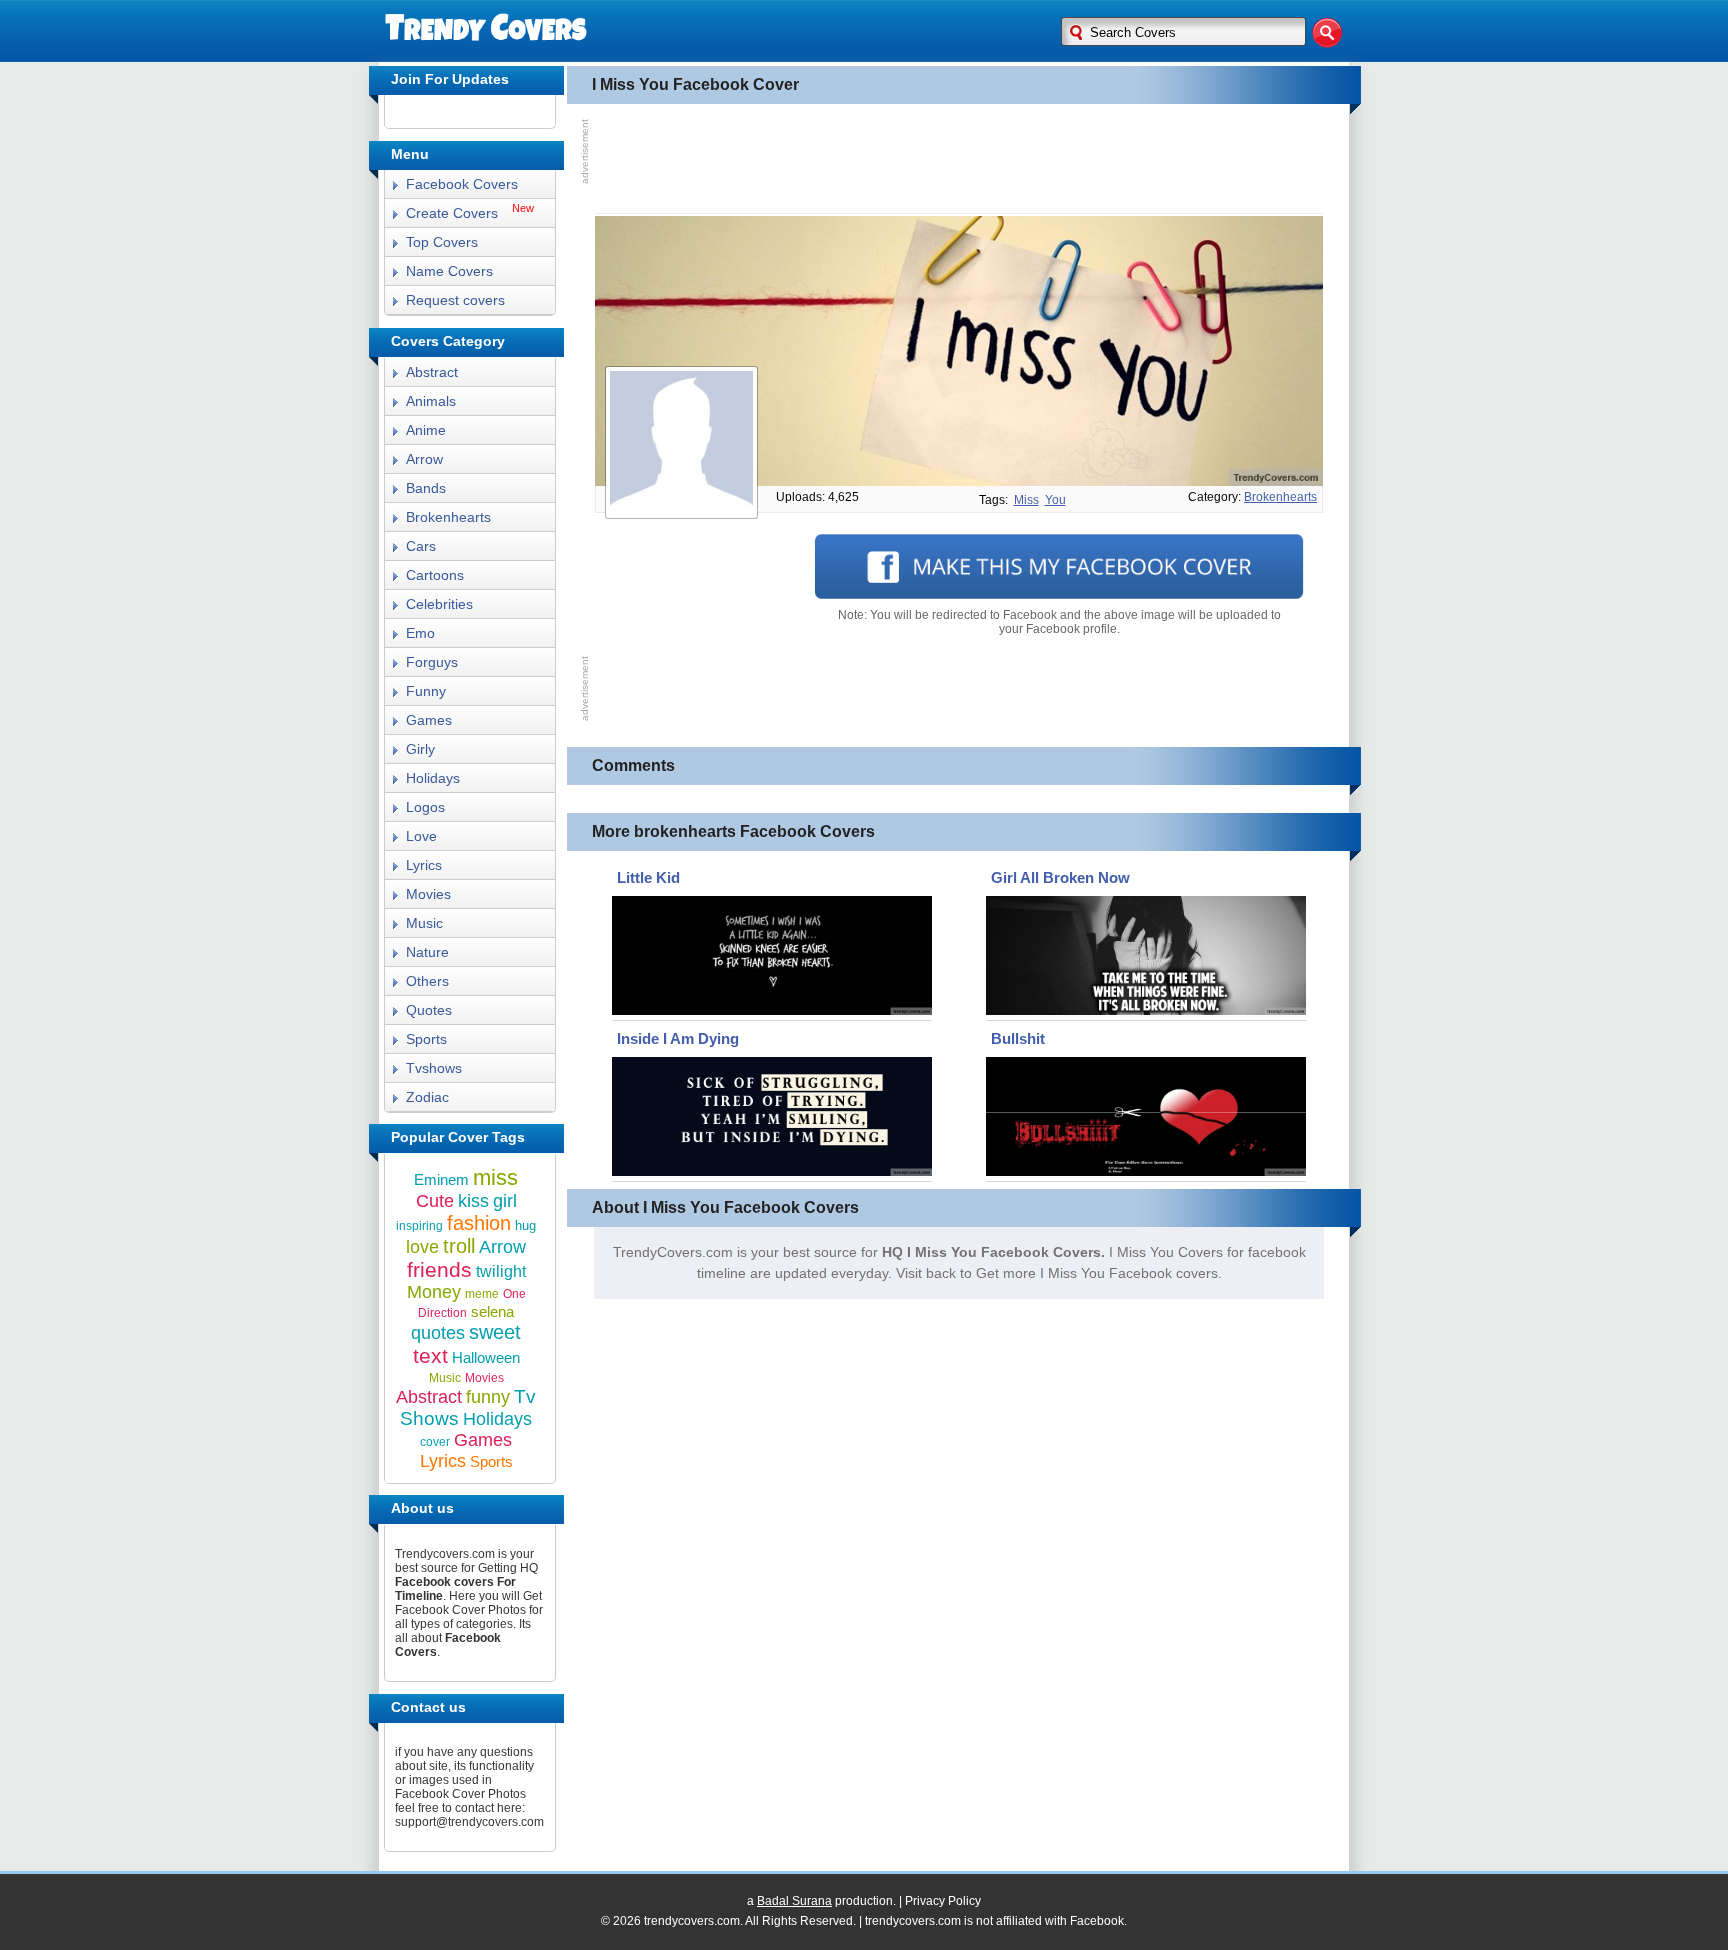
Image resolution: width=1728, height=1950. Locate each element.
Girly (420, 749)
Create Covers (452, 213)
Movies (428, 894)
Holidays (433, 778)
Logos (425, 807)
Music (424, 923)
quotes (438, 1333)
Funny (426, 691)
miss (495, 1177)
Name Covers (449, 271)
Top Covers (442, 242)
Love (421, 836)
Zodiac (427, 1097)
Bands (426, 488)
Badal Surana (794, 1901)
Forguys (432, 662)
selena (492, 1311)
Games (429, 720)
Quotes (429, 1010)
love (422, 1247)
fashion (479, 1223)
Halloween (486, 1357)
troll (459, 1246)
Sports (426, 1039)
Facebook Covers (462, 184)
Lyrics (424, 865)
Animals (431, 401)
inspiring (419, 1226)
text (430, 1355)
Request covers (455, 300)
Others (427, 981)
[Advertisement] (959, 159)
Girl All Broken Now (1060, 877)
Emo (420, 633)
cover (435, 1442)
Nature (427, 952)
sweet (495, 1332)
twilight (501, 1271)
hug (525, 1225)
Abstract (432, 372)
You (1055, 500)
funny (488, 1397)
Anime (426, 430)
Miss (1026, 500)
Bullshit (1018, 1038)
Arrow (424, 459)
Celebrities (439, 604)
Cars (421, 546)
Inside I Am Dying (678, 1038)
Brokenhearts (448, 517)
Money (434, 1292)
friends (439, 1269)
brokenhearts (1280, 497)
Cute (435, 1201)
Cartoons (435, 575)
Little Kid (648, 877)
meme (482, 1294)
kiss (473, 1201)
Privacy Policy (943, 1901)
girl (505, 1201)
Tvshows (434, 1068)
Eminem (441, 1179)
